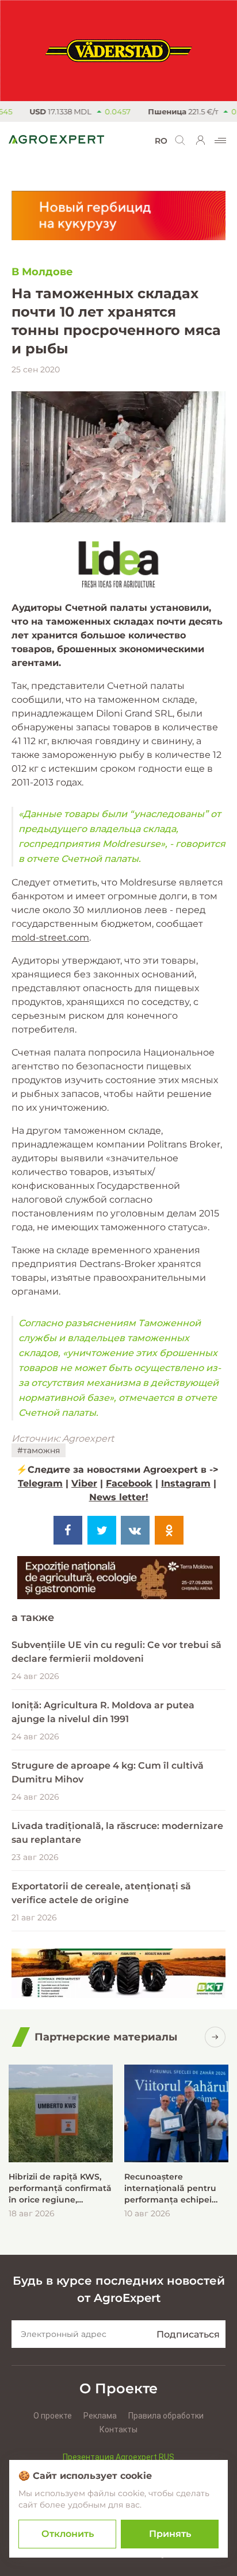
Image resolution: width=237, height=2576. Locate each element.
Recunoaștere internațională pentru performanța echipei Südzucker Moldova (170, 2188)
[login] (201, 140)
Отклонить (68, 2534)
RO (161, 141)
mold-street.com (50, 937)
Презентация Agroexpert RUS (118, 2457)
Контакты (118, 2429)
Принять (170, 2534)
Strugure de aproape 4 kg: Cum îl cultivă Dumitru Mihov (108, 1772)
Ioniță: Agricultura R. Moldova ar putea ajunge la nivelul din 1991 (103, 1712)
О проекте (53, 2416)
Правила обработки (166, 2416)
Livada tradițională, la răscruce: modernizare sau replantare (117, 1833)
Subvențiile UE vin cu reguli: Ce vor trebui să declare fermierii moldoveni (116, 1652)
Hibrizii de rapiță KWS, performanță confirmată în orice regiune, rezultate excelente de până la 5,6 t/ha (60, 2188)
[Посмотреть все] (215, 2037)
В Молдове (42, 272)
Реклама (100, 2416)
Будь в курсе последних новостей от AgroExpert (119, 2289)
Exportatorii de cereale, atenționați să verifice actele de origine (101, 1893)
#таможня (39, 1450)
